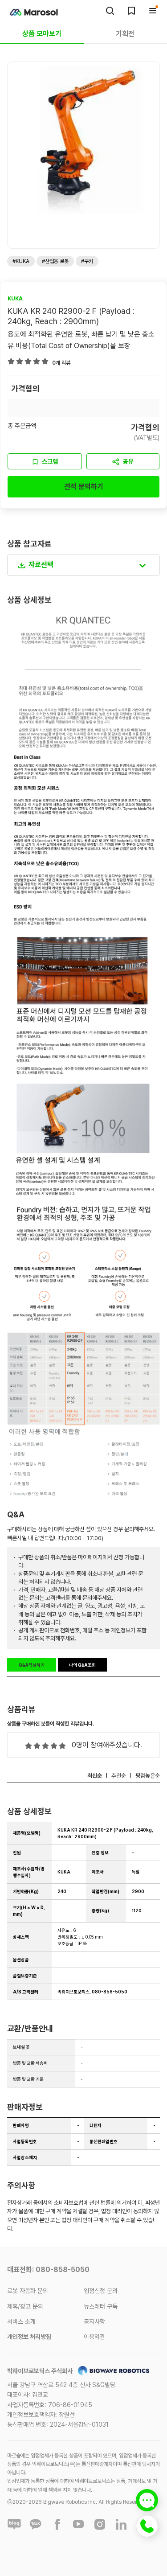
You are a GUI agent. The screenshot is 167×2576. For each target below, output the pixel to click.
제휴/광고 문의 (25, 2306)
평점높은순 (148, 1776)
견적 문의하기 (84, 487)
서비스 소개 (21, 2321)
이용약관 (94, 2337)
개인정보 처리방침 (29, 2337)
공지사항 (94, 2321)
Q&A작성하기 (32, 1665)
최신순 (95, 1776)
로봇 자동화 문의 (28, 2291)
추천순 (119, 1776)
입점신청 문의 (101, 2291)
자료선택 (41, 565)
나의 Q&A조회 (82, 1665)
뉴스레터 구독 (101, 2306)
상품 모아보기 (42, 34)
